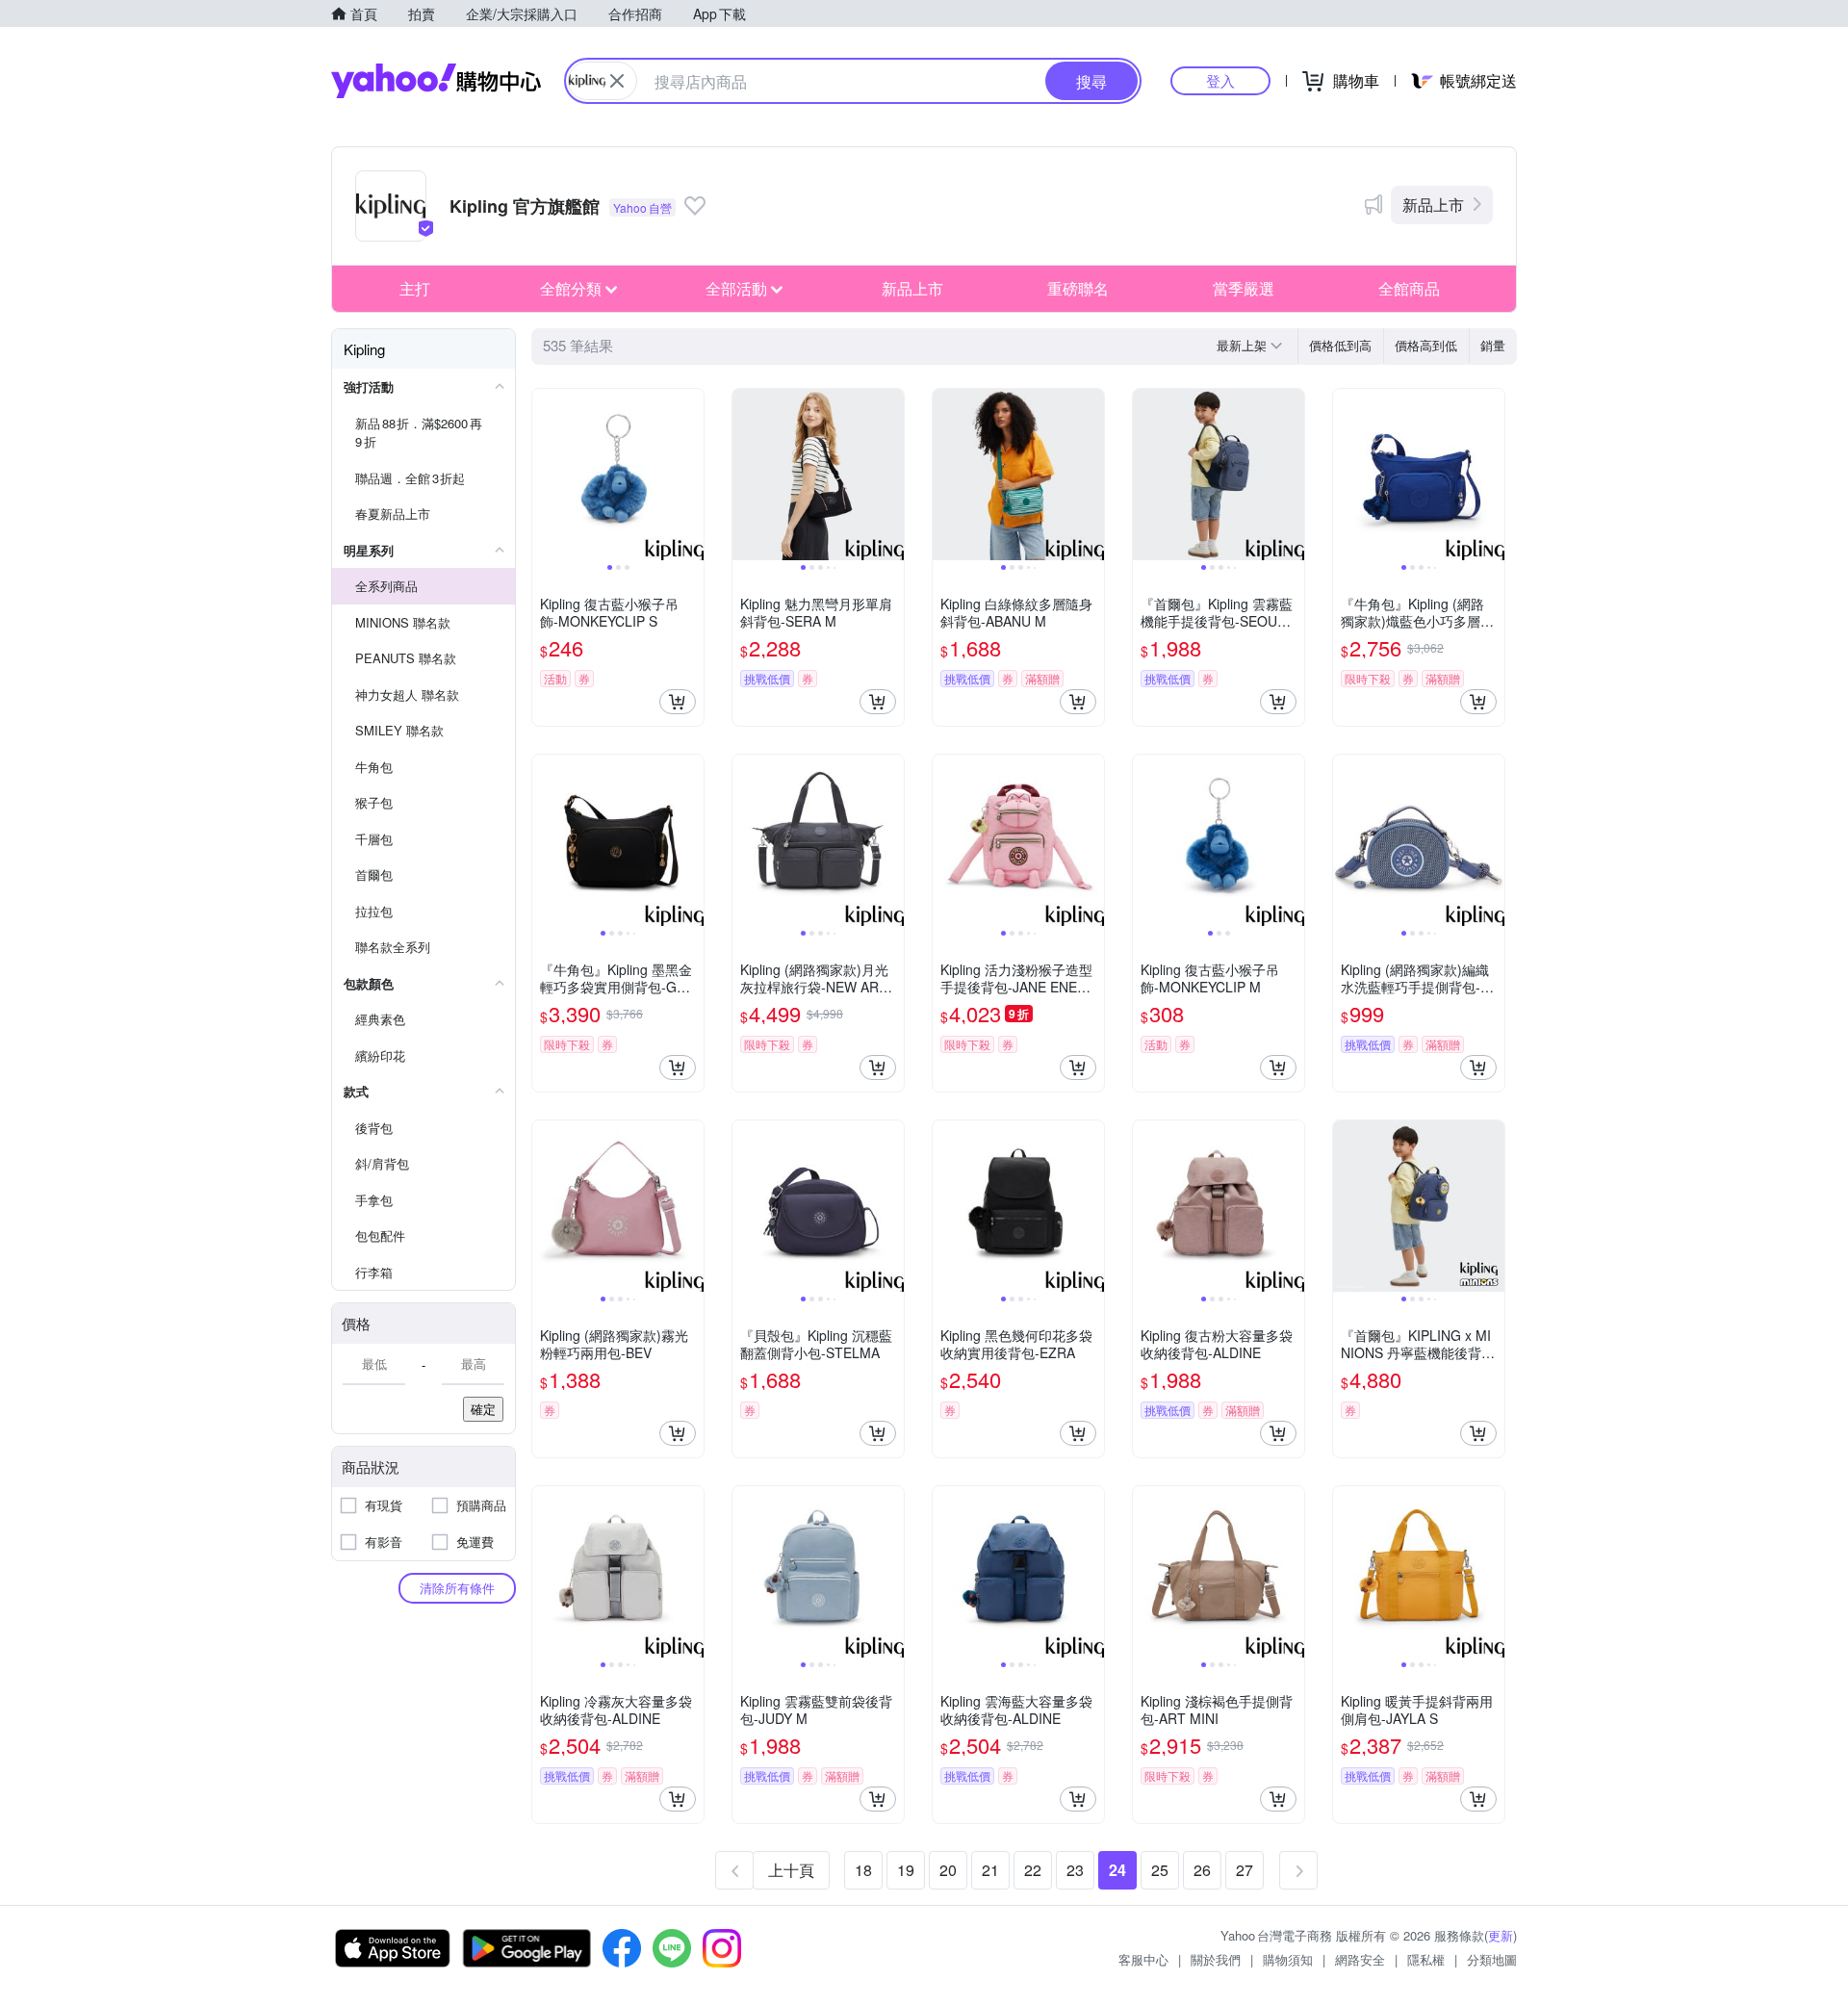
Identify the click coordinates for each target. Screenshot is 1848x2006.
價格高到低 (1426, 345)
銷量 (1493, 345)
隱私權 (1426, 1959)
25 (1160, 1870)
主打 (415, 288)
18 (863, 1870)
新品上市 (1433, 205)
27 (1245, 1870)
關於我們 (1216, 1959)
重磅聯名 (1078, 288)
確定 (483, 1409)
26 (1202, 1870)
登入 (1220, 80)
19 (906, 1870)
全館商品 (1409, 288)
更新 (1501, 1935)
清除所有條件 (457, 1588)
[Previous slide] (545, 475)
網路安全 (1360, 1959)
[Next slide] (691, 475)
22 (1033, 1870)
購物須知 (1288, 1959)
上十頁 (791, 1870)
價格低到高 (1340, 345)
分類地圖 (1492, 1959)
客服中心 (1143, 1959)
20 (948, 1870)
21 (990, 1870)
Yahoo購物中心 (436, 81)
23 (1075, 1870)
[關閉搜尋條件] (617, 81)
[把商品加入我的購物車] (678, 702)
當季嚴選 (1244, 288)
